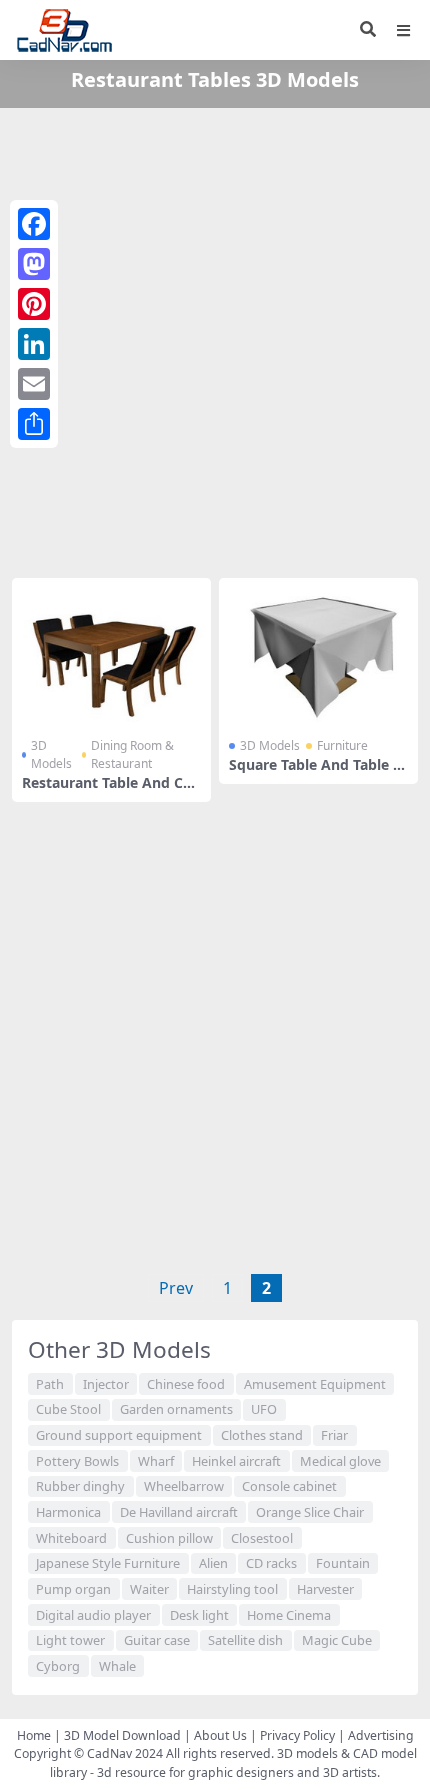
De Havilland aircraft (179, 1512)
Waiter (149, 1589)
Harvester (325, 1589)
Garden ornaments (176, 1409)
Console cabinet (289, 1486)
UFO (264, 1409)
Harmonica (68, 1512)
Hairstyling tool (232, 1589)
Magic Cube (337, 1640)
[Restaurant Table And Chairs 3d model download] (111, 652)
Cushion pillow (169, 1538)
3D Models (51, 754)
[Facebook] (34, 224)
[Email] (34, 384)
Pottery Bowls (77, 1461)
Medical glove (340, 1461)
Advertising (381, 1735)
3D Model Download (122, 1735)
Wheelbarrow (184, 1486)
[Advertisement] (215, 339)
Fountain (343, 1563)
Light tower (70, 1640)
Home (34, 1735)
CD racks (271, 1563)
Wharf (156, 1461)
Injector (106, 1384)
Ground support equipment (119, 1435)
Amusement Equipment (315, 1384)
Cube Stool (68, 1409)
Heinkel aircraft (236, 1461)
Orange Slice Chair (310, 1512)
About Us (220, 1735)
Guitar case (157, 1640)
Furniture (342, 745)
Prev (176, 1288)
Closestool (262, 1538)
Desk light (199, 1615)
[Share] (34, 424)
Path (50, 1384)
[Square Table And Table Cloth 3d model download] (318, 652)
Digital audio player (93, 1615)
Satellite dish (245, 1640)
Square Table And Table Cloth (317, 773)
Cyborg (58, 1666)
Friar (334, 1435)
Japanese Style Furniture (108, 1563)
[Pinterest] (34, 304)
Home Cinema (289, 1615)
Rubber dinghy (80, 1486)
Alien (213, 1563)
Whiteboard (71, 1538)
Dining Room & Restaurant (132, 754)
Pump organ (73, 1589)
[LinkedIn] (34, 344)
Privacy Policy (297, 1735)
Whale (117, 1666)
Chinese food (186, 1384)
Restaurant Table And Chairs (111, 791)
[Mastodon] (34, 264)
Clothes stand (262, 1435)
